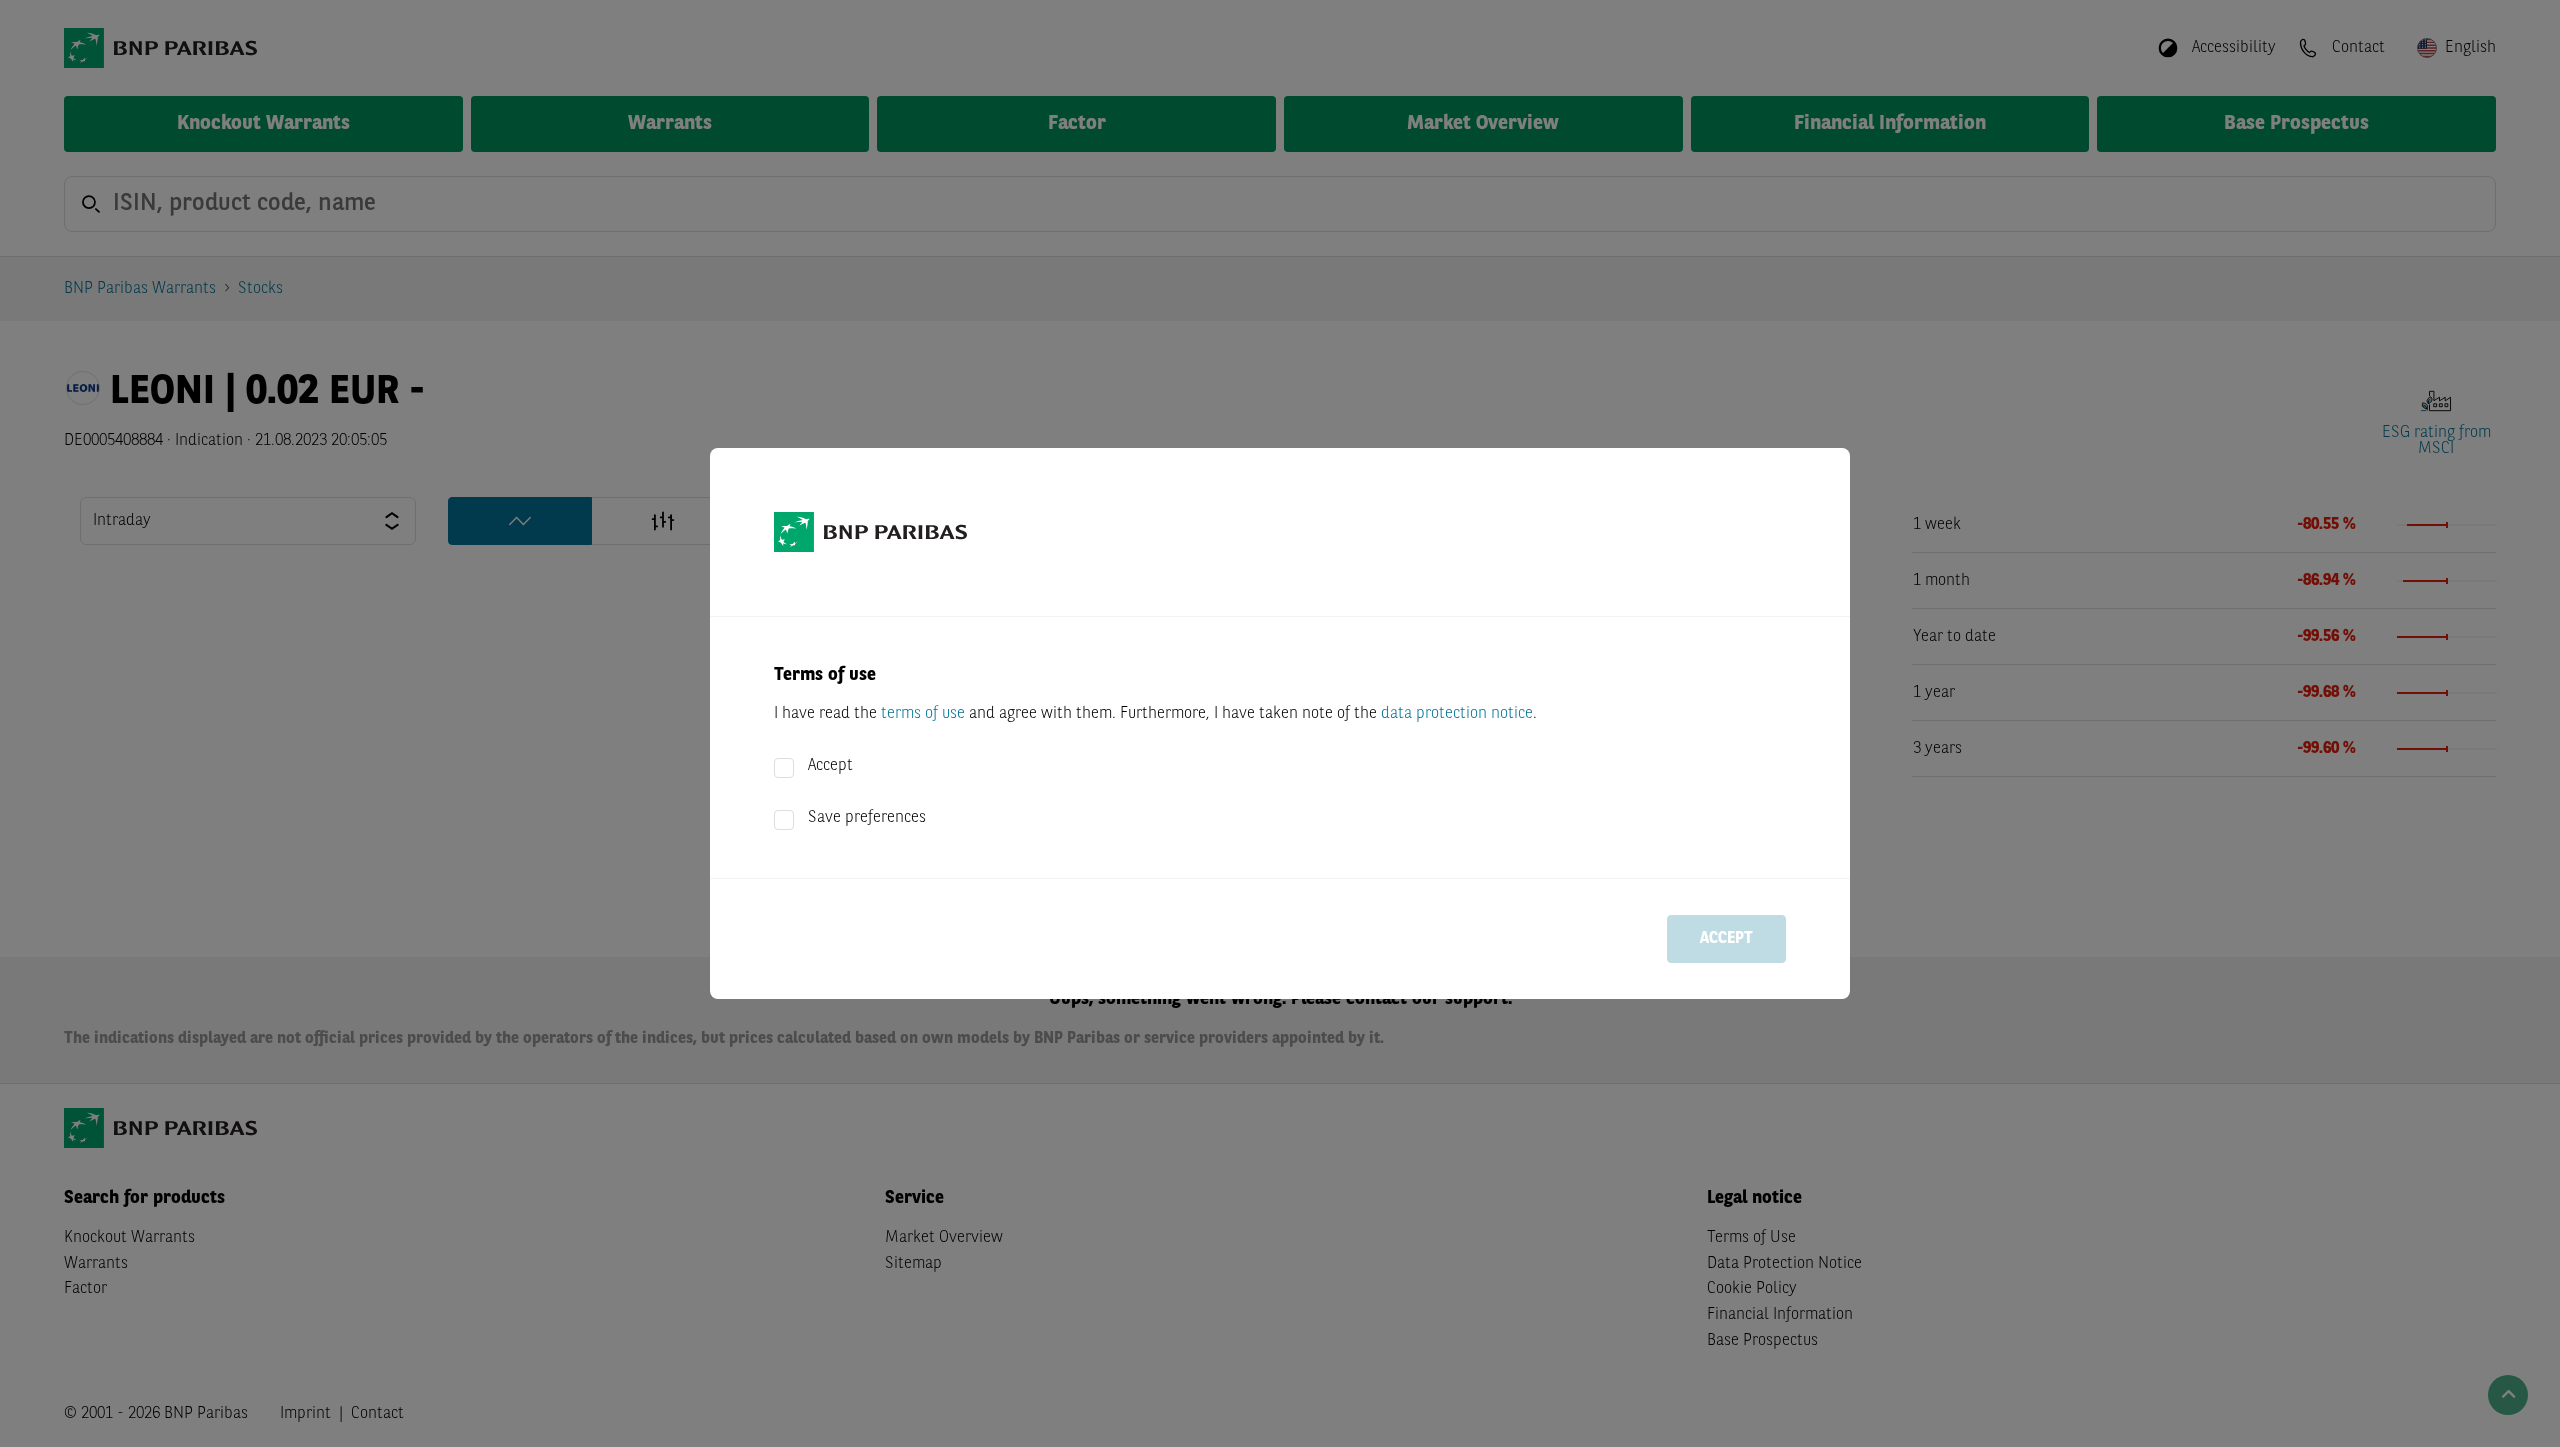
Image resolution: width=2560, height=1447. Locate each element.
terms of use (923, 714)
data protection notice (1457, 714)
